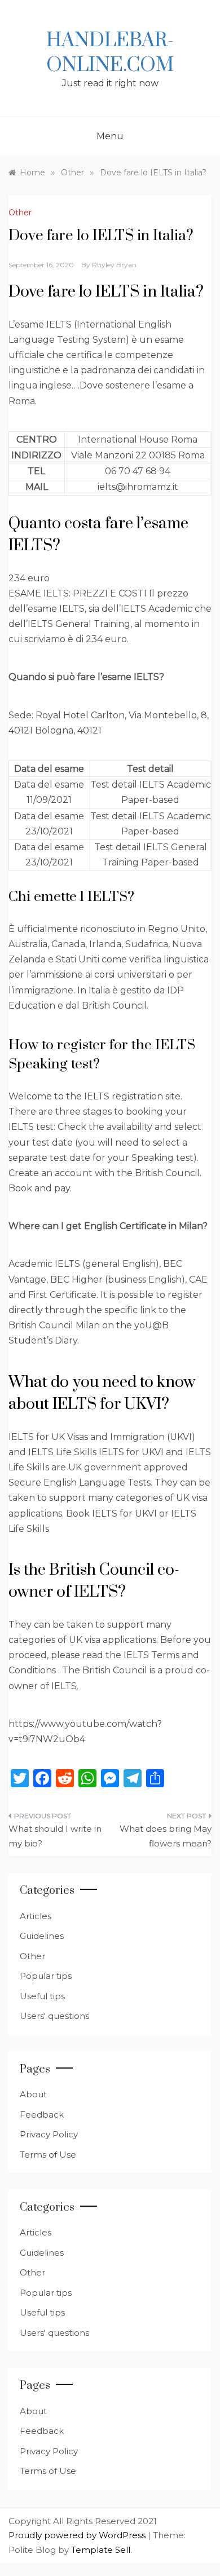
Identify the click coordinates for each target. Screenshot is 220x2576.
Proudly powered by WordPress (78, 2535)
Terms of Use (48, 2155)
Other (20, 213)
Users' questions (54, 2016)
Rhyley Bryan (114, 265)
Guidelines (42, 1936)
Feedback (42, 2115)
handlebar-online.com (110, 53)
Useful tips (42, 1996)
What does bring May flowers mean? (166, 1836)
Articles (36, 1916)
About (33, 2094)
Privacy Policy (49, 2134)
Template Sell (101, 2550)
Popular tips (46, 1976)
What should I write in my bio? (55, 1836)
